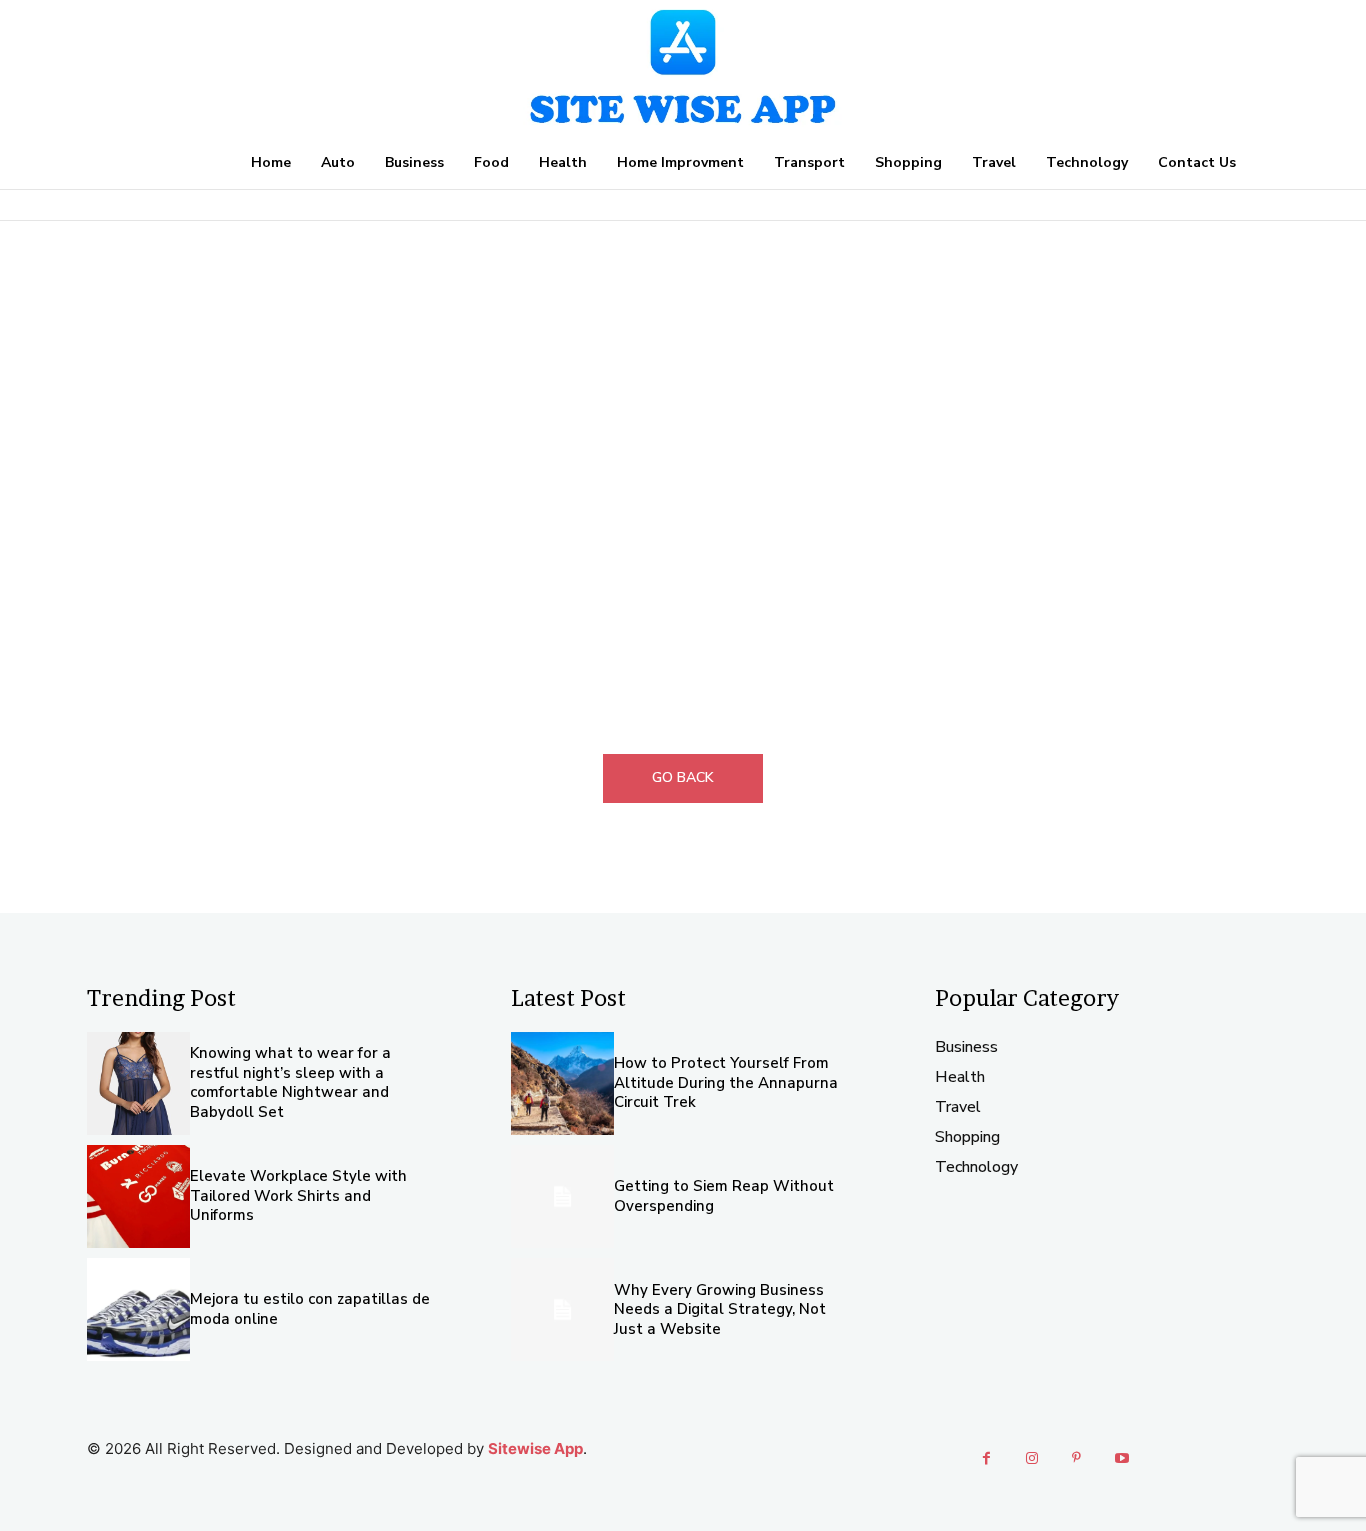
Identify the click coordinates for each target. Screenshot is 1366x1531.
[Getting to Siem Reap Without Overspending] (562, 1196)
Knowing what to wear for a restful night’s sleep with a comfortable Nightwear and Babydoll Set (290, 1082)
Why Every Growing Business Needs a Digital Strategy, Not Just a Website (720, 1309)
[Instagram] (1031, 1458)
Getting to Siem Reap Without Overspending (724, 1196)
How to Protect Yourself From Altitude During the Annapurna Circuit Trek (726, 1082)
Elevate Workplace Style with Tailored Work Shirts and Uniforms (298, 1195)
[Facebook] (986, 1458)
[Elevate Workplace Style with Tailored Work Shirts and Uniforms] (138, 1196)
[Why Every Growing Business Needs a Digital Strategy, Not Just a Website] (562, 1309)
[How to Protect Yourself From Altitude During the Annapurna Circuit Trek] (562, 1083)
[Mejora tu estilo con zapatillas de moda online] (138, 1309)
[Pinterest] (1076, 1458)
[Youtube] (1121, 1458)
